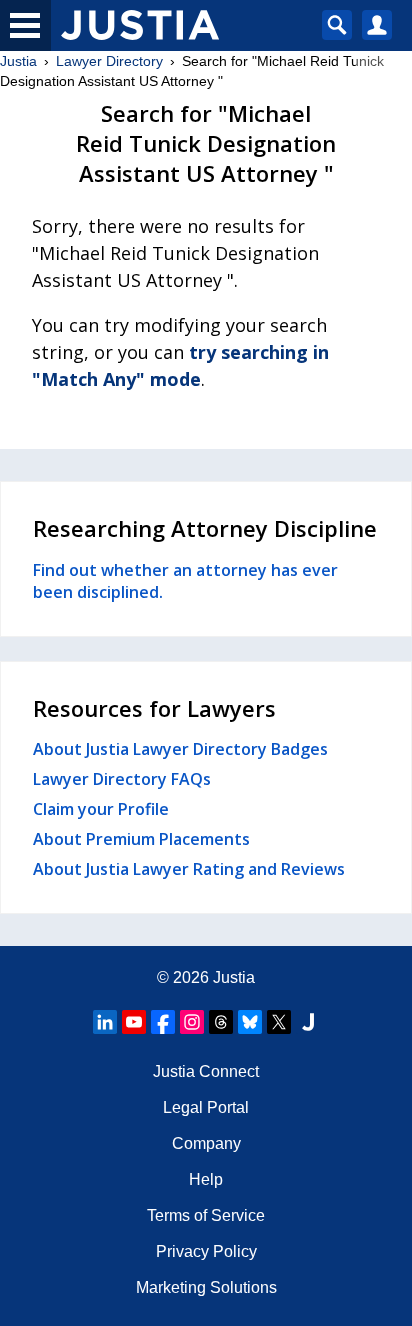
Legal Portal (206, 1107)
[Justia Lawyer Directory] (308, 1022)
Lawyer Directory (109, 61)
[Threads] (221, 1022)
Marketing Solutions (206, 1287)
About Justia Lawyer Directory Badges (180, 749)
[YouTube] (134, 1022)
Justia (18, 61)
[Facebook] (163, 1022)
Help (206, 1179)
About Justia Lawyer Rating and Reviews (189, 869)
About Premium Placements (141, 839)
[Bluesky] (250, 1022)
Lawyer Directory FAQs (122, 779)
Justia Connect (206, 1071)
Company (206, 1143)
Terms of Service (206, 1215)
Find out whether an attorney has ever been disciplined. (185, 581)
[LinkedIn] (105, 1022)
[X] (279, 1022)
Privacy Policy (206, 1251)
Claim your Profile (101, 809)
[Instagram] (192, 1022)
